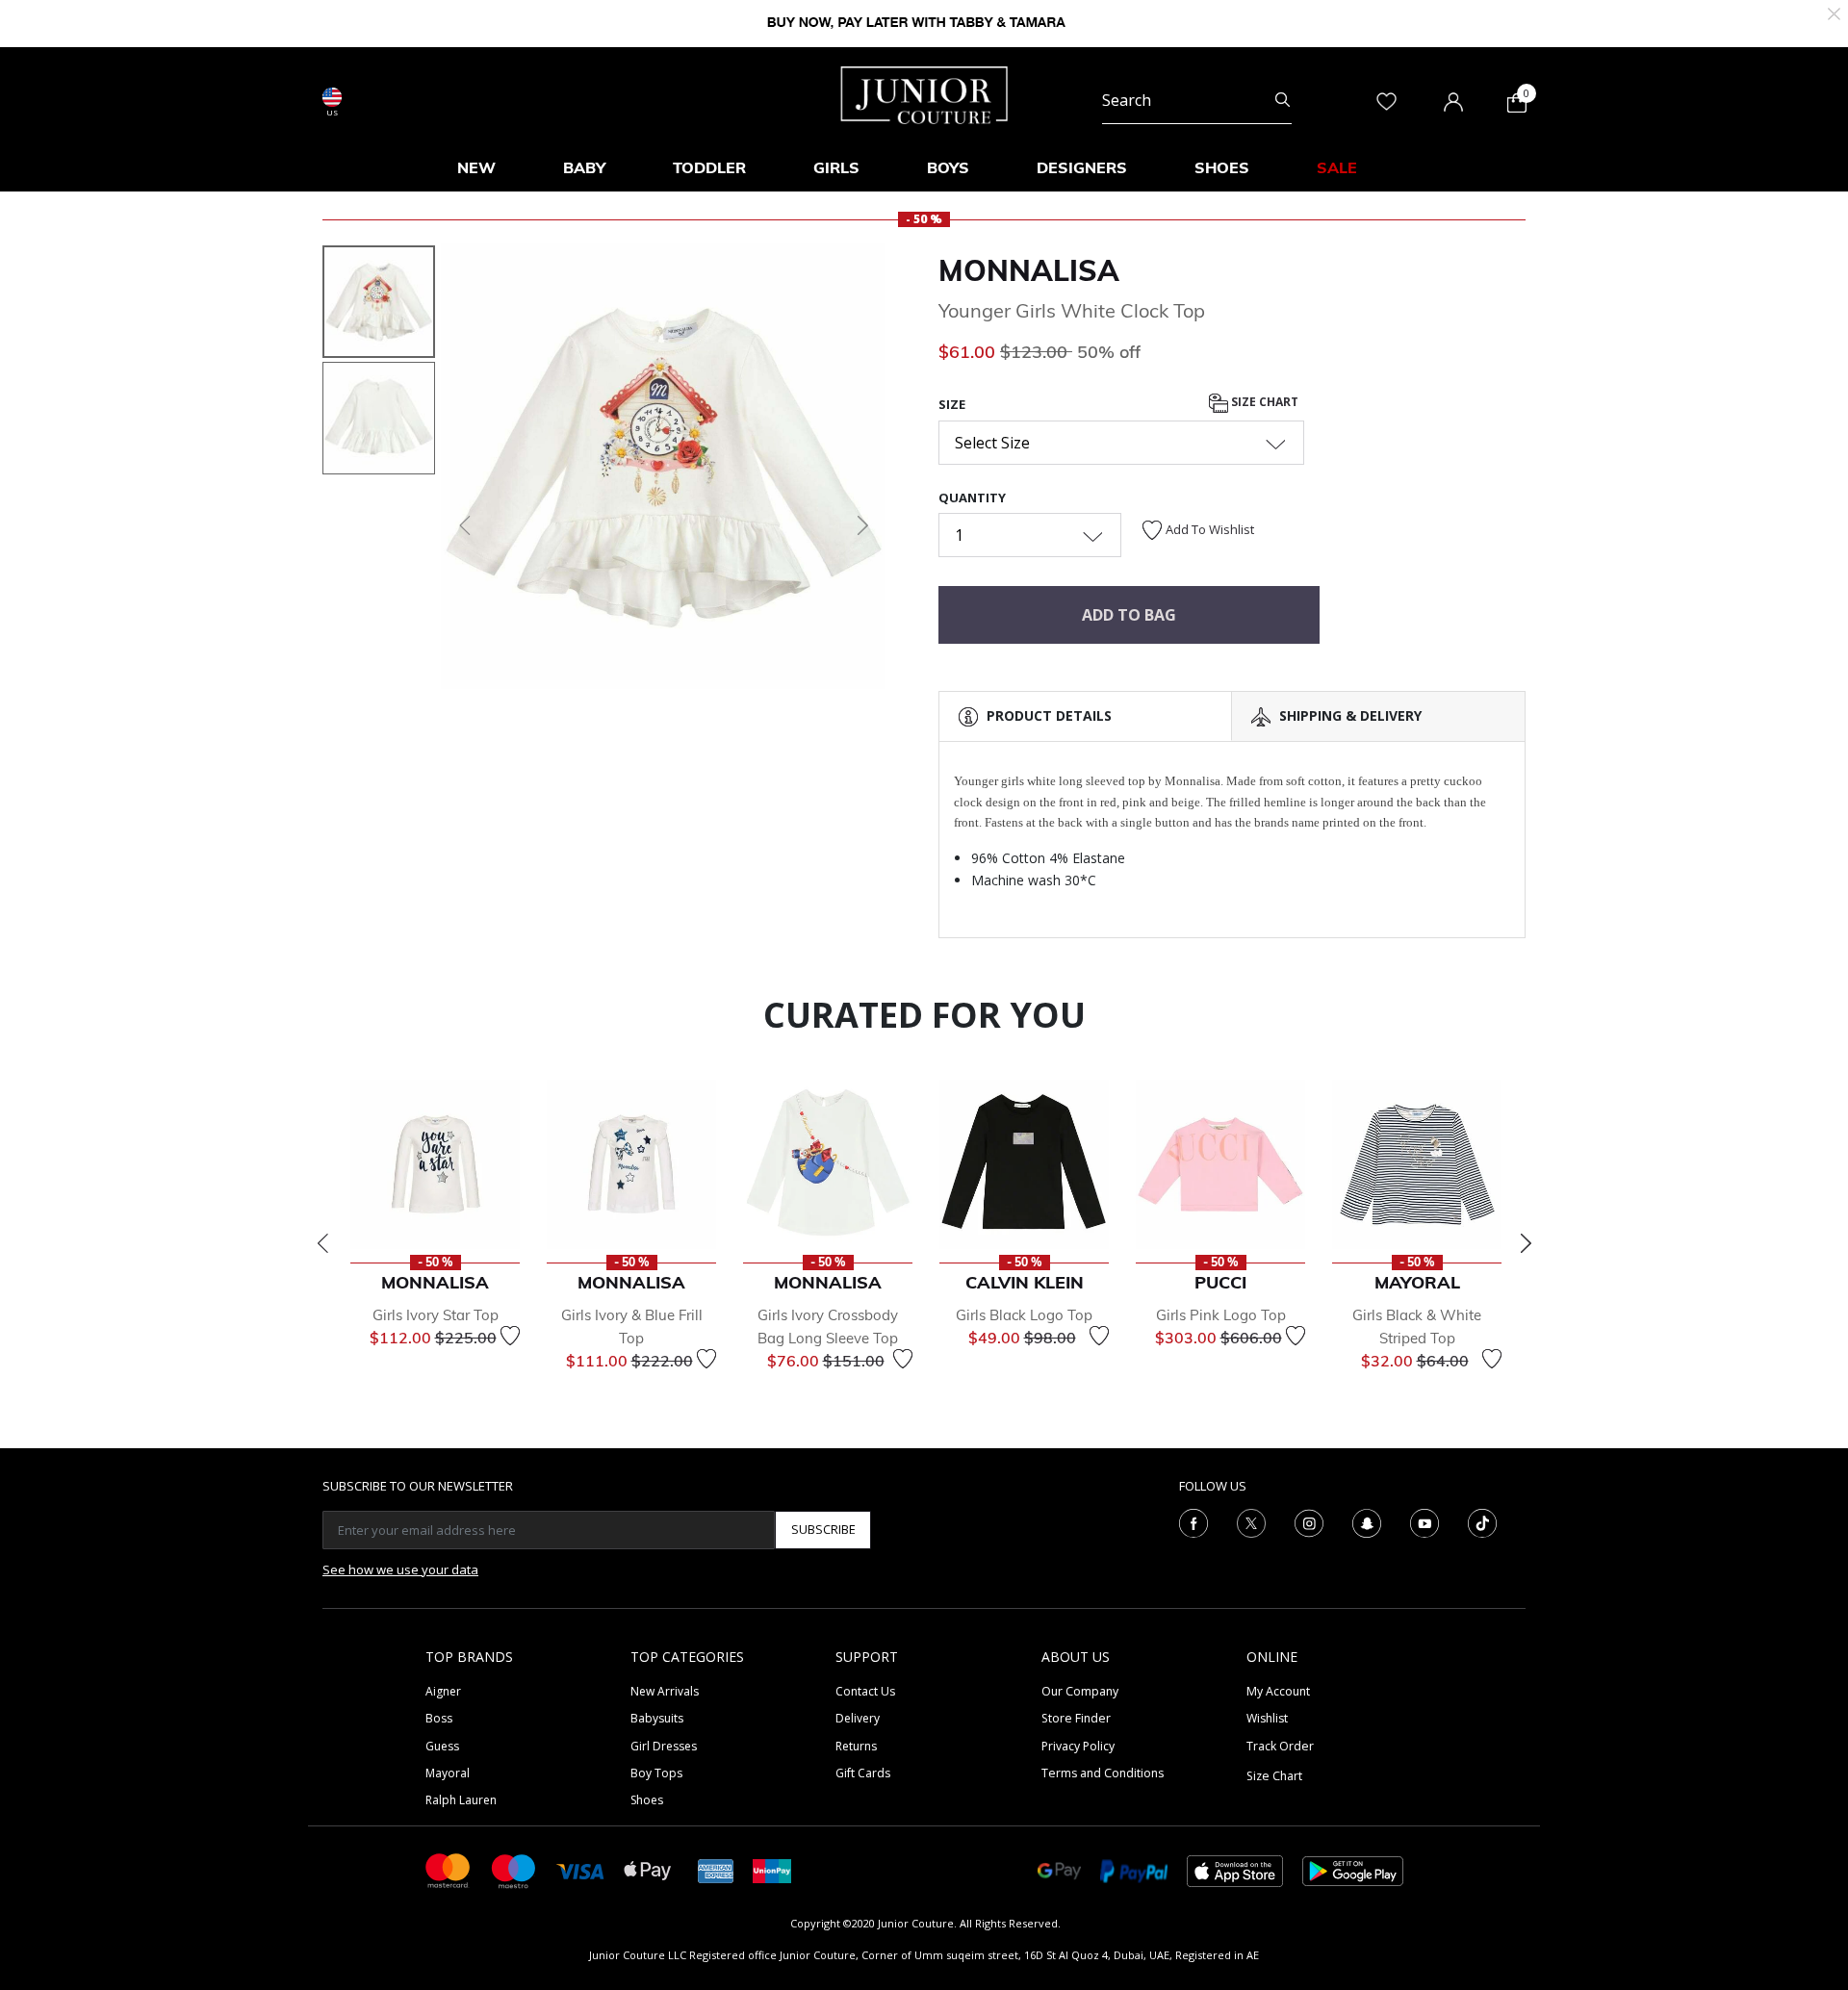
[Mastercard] (449, 1869)
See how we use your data (400, 1569)
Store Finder (1076, 1718)
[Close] (1834, 12)
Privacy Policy (1078, 1746)
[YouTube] (1424, 1521)
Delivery (858, 1718)
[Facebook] (1193, 1521)
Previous (322, 1243)
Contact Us (865, 1691)
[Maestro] (514, 1869)
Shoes (647, 1800)
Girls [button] (836, 167)
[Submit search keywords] (1283, 100)
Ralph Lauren (461, 1800)
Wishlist (1267, 1718)
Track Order (1280, 1746)
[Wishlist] (510, 1336)
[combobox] (1197, 100)
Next (1526, 1243)
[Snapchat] (1367, 1521)
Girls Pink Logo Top (1221, 1315)
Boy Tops (656, 1773)
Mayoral (448, 1773)
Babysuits (657, 1718)
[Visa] (580, 1870)
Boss (439, 1718)
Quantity (972, 497)
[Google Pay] (1059, 1869)
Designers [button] (1082, 167)
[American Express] (716, 1869)
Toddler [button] (709, 167)
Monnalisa (1029, 270)
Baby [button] (584, 167)
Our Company (1080, 1691)
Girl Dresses (664, 1746)
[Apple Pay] (648, 1869)
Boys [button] (948, 167)
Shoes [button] (1222, 167)
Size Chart (1263, 403)
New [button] (476, 167)
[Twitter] (1251, 1521)
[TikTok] (1482, 1521)
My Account (1278, 1691)
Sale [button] (1337, 167)
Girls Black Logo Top (1024, 1315)
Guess (442, 1746)
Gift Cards (863, 1773)
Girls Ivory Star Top (436, 1315)
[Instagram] (1309, 1521)
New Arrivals (665, 1691)
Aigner (443, 1691)
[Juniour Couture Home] (924, 93)
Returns (856, 1746)
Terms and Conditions (1103, 1773)
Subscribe (823, 1529)
